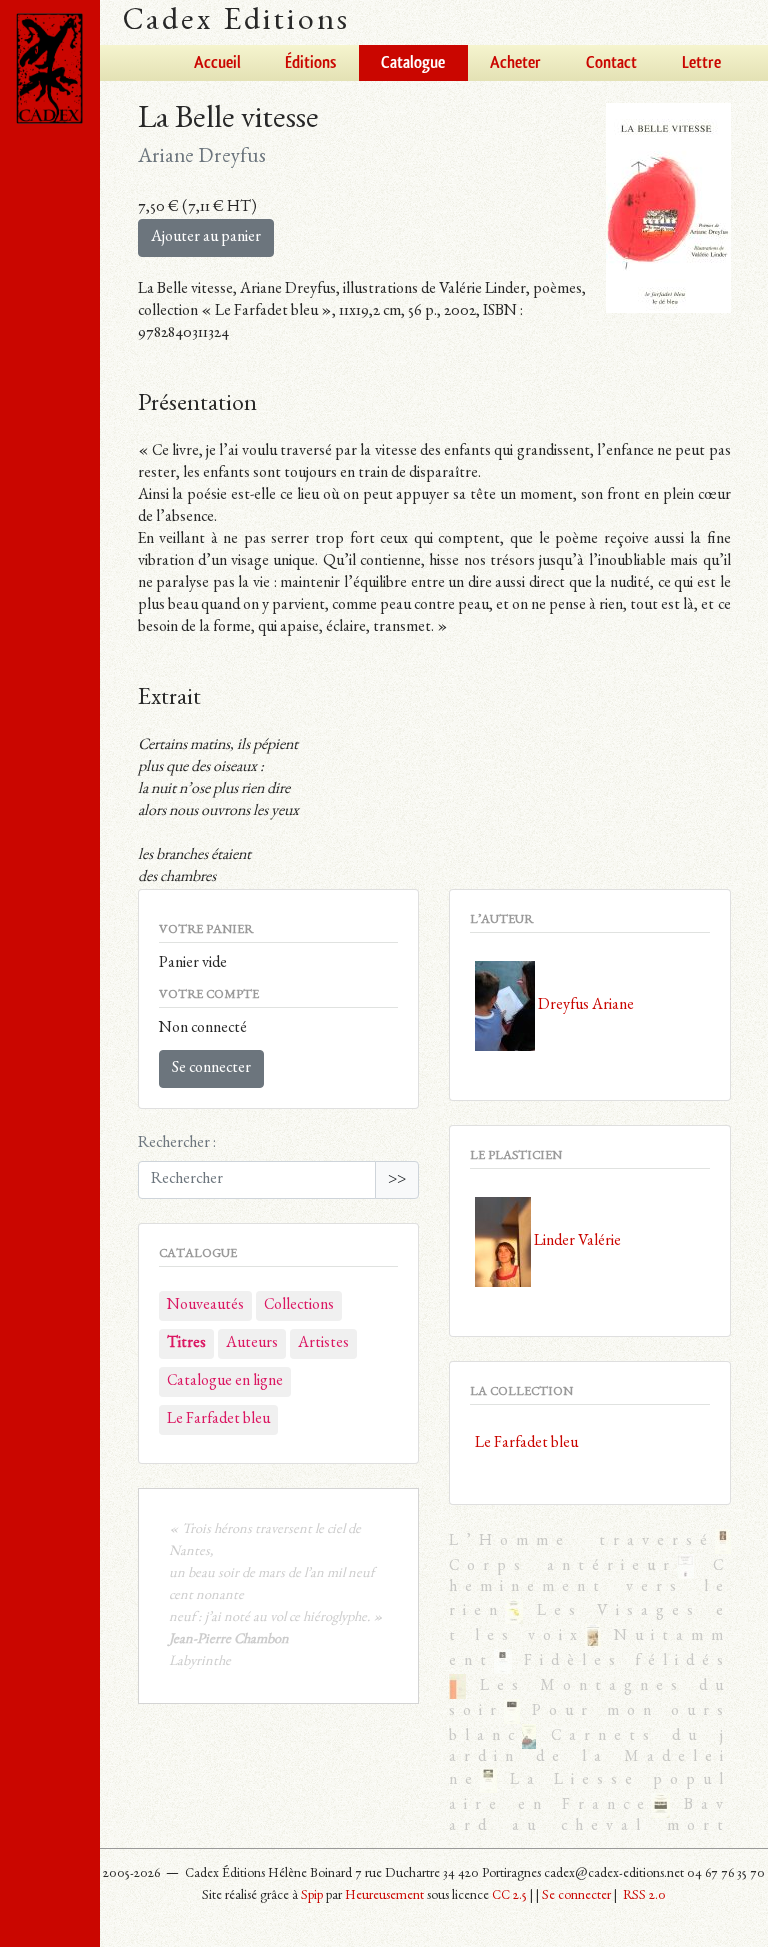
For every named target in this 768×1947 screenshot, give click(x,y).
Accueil (217, 63)
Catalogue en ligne (225, 1382)
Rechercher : (177, 1144)
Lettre (701, 63)
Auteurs (252, 1344)
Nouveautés (205, 1306)
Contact (611, 63)
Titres (186, 1344)
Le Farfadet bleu (218, 1420)
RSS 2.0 (643, 1896)
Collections (299, 1306)
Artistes (323, 1344)
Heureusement (384, 1896)
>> (397, 1180)
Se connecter (211, 1069)
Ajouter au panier (206, 238)
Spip (312, 1896)
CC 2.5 (509, 1896)
